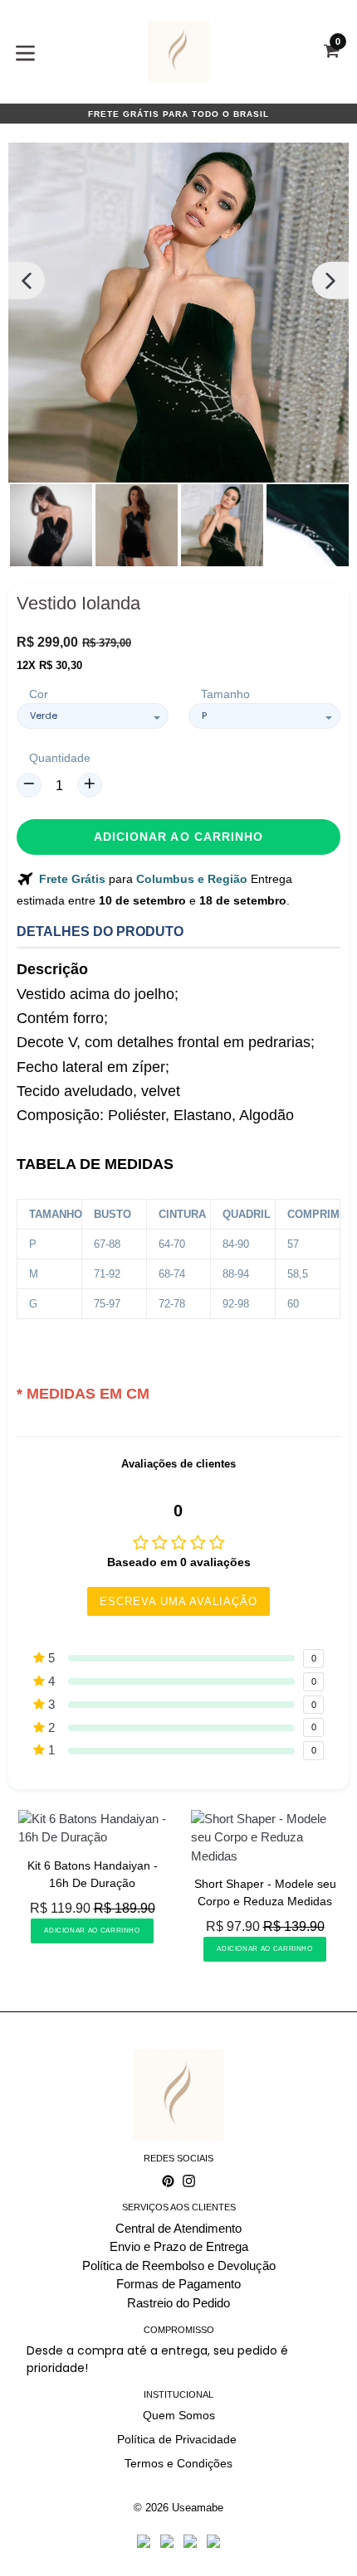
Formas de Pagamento (178, 2284)
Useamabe (198, 2508)
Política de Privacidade (178, 2439)
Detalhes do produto (100, 931)
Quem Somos (179, 2415)
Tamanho (225, 694)
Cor (39, 694)
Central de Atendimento (178, 2228)
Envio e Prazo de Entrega (179, 2246)
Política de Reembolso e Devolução (179, 2266)
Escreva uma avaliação (179, 1601)
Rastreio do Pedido (178, 2303)
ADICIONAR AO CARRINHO (92, 1931)
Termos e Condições (178, 2463)
